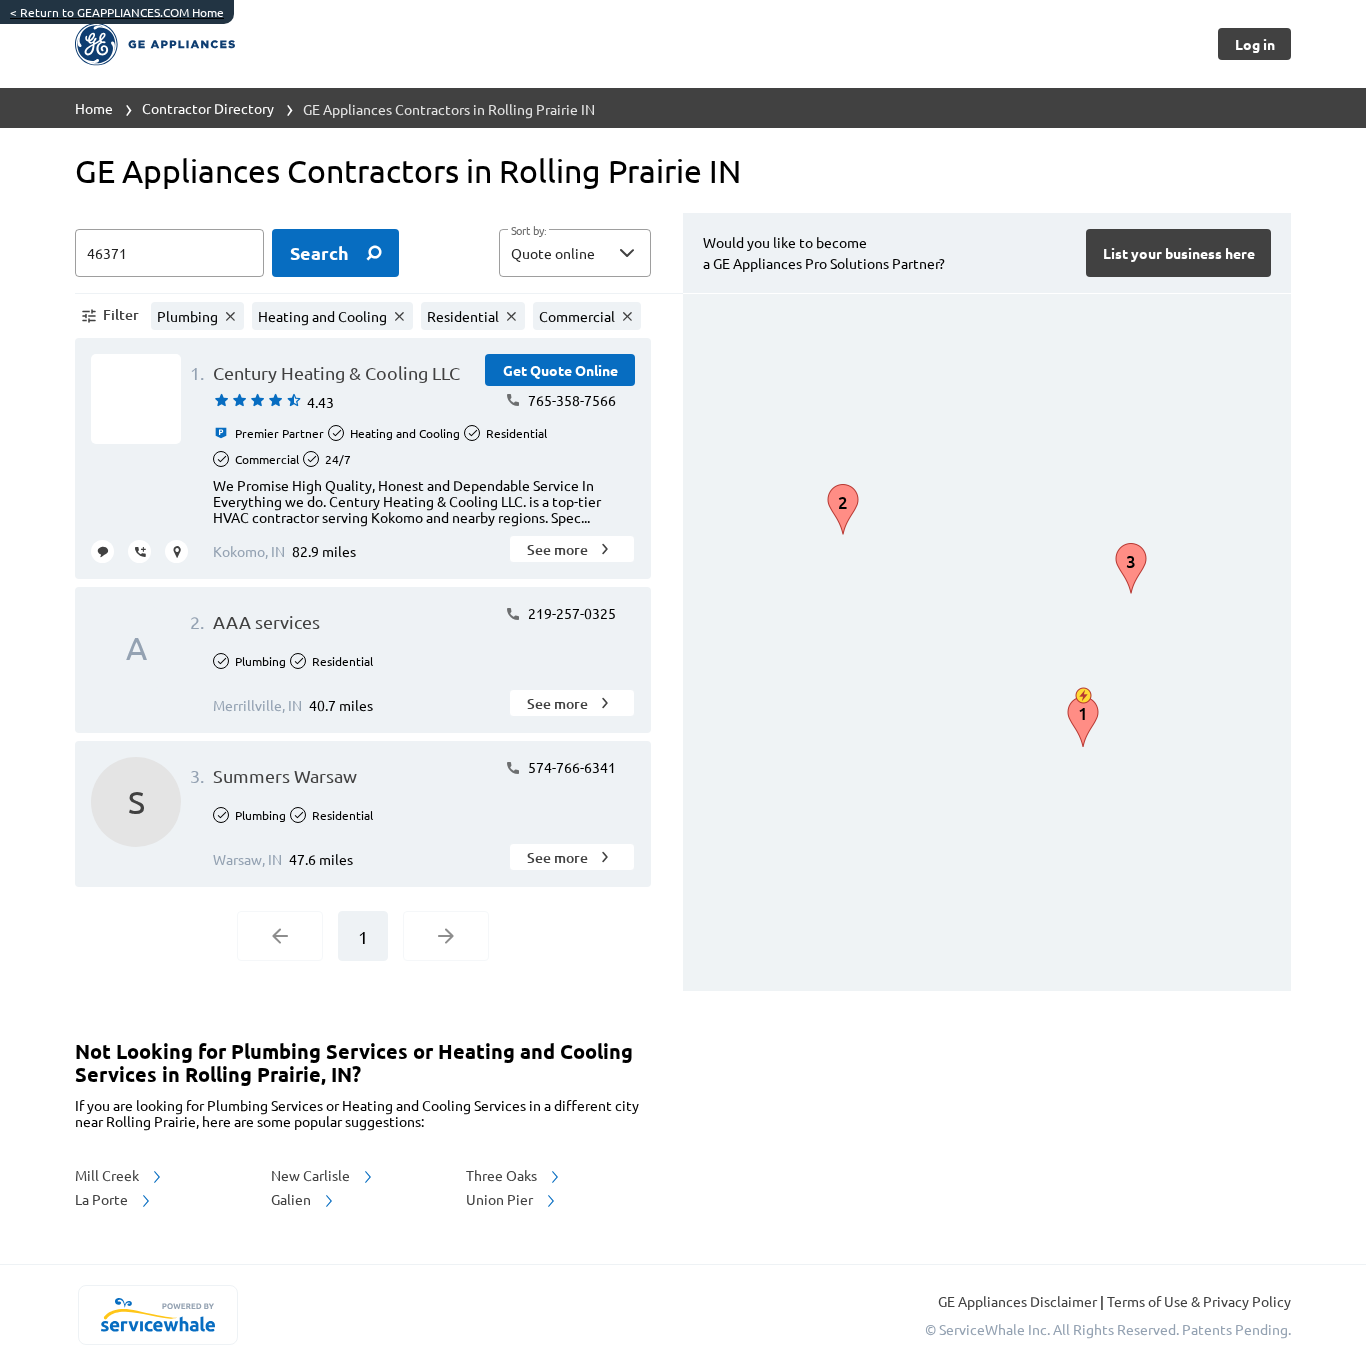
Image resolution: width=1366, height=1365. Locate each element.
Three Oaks (503, 1175)
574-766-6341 (570, 767)
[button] (575, 253)
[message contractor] (102, 551)
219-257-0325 (570, 613)
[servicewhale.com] (157, 1315)
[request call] (139, 551)
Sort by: (528, 231)
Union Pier (501, 1199)
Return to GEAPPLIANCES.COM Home (117, 12)
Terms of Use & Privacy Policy (1199, 1301)
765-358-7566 (570, 400)
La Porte (103, 1199)
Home (94, 108)
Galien (292, 1199)
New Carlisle (312, 1175)
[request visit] (176, 551)
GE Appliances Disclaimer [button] (1019, 1301)
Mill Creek (108, 1175)
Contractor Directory (208, 108)
